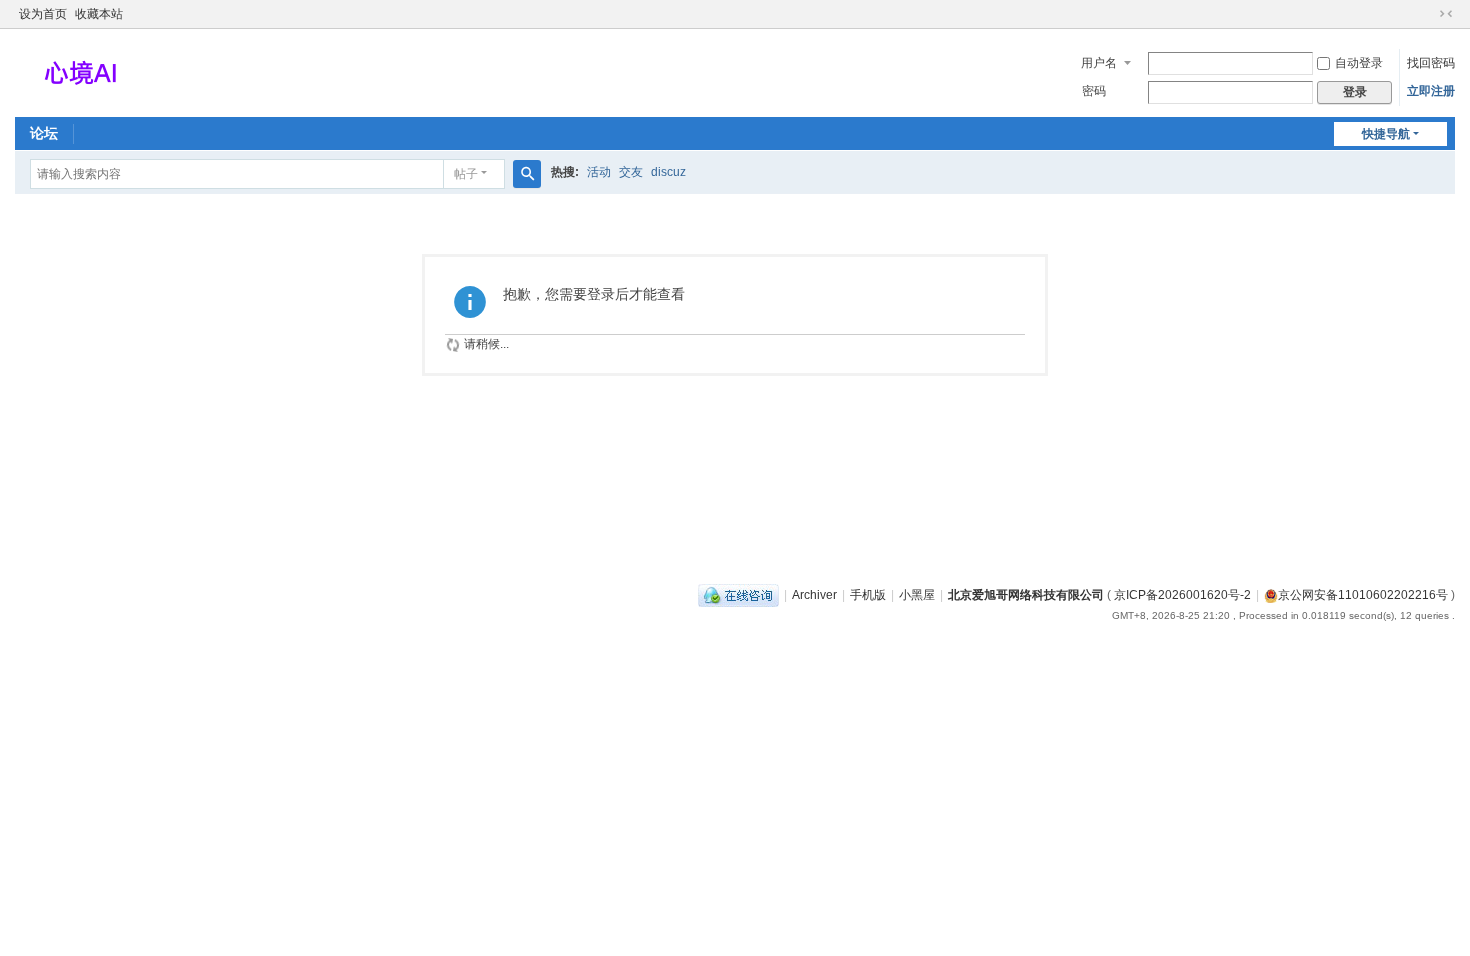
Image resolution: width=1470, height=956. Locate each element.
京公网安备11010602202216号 (1363, 595)
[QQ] (738, 595)
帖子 (466, 174)
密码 (1094, 91)
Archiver (814, 595)
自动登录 (1359, 63)
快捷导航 (1386, 134)
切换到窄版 (1446, 14)
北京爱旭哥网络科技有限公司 (1026, 595)
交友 (631, 172)
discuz (668, 172)
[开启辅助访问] (1427, 14)
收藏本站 (99, 14)
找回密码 (1431, 63)
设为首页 (43, 14)
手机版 (868, 595)
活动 (599, 172)
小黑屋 (917, 595)
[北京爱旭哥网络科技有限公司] (79, 71)
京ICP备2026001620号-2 (1182, 595)
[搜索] (527, 174)
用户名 (1099, 63)
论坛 (44, 133)
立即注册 (1431, 91)
